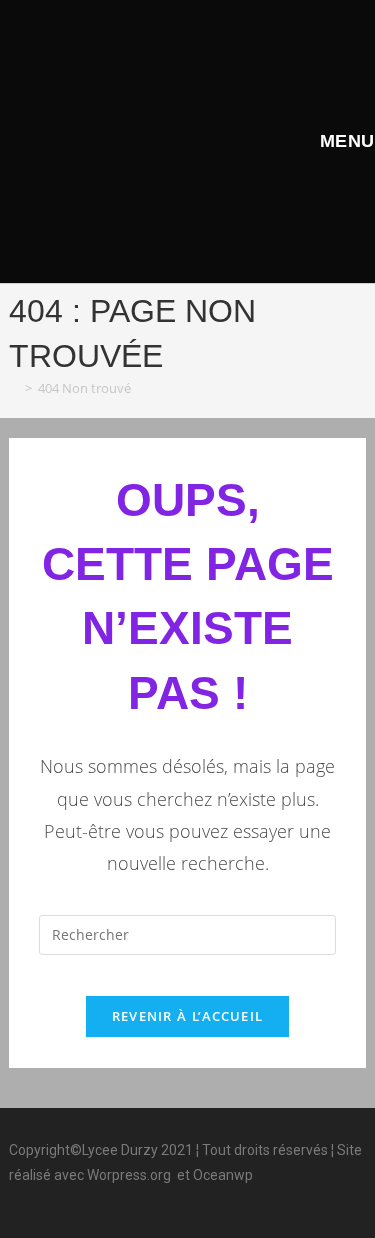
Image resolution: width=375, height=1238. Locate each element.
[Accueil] (14, 388)
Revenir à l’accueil (188, 1016)
